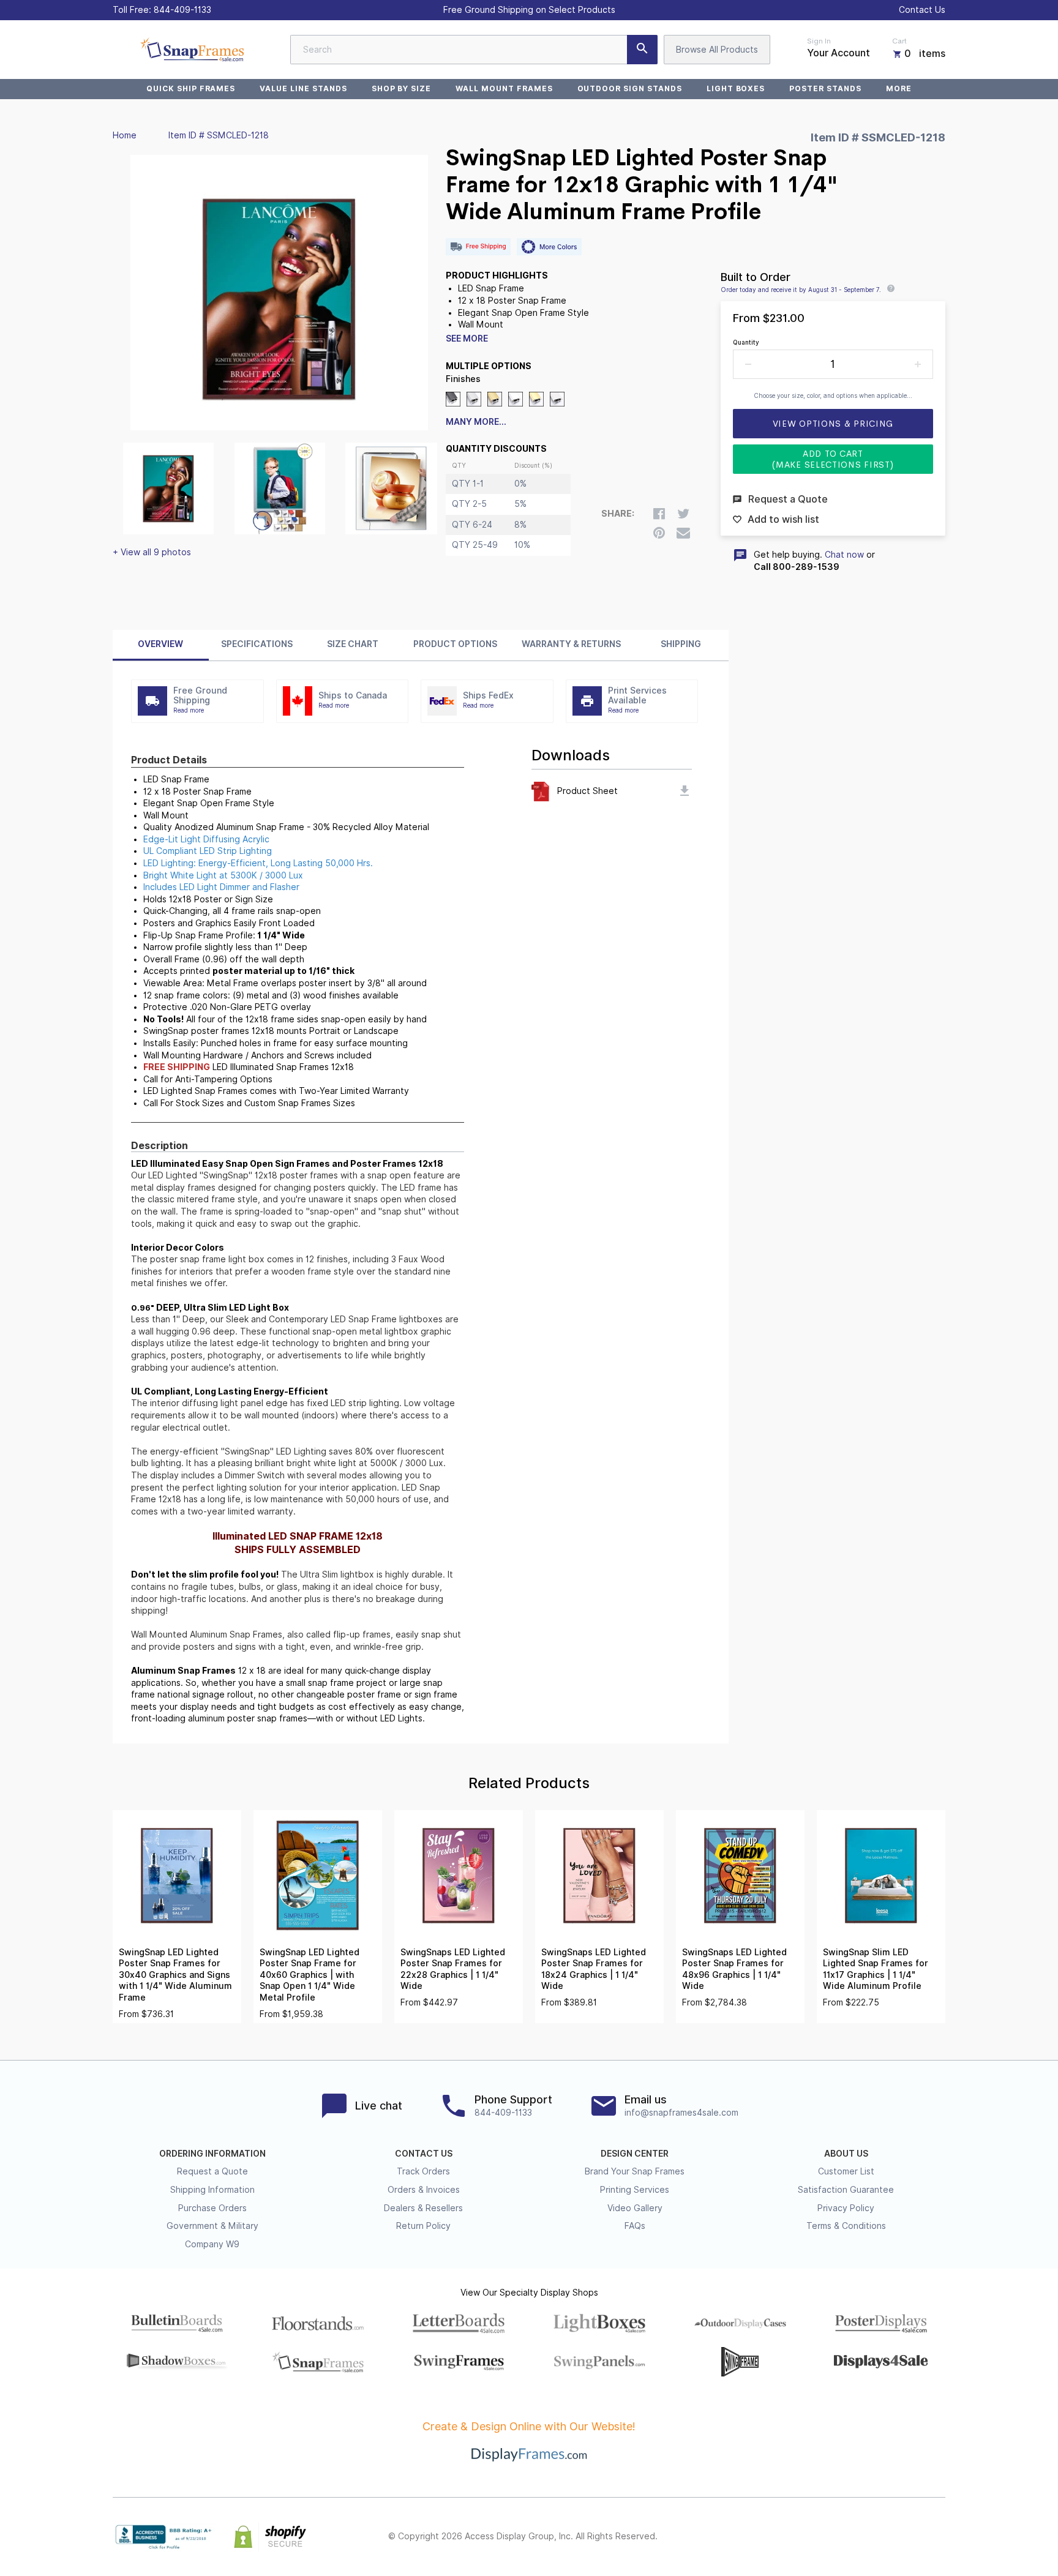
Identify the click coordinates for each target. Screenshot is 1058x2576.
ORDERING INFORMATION (212, 2154)
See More (467, 339)
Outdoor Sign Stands (630, 88)
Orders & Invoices (424, 2190)
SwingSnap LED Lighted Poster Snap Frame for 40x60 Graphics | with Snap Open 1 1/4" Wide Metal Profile (310, 1975)
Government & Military (212, 2226)
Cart (899, 41)
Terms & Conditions (846, 2226)
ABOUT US (846, 2154)
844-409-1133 (182, 10)
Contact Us (922, 10)
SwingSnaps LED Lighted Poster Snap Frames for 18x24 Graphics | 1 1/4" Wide (594, 1969)
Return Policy (423, 2226)
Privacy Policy (846, 2208)
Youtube (938, 2537)
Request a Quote (212, 2171)
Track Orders (423, 2171)
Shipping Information (212, 2190)
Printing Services (635, 2190)
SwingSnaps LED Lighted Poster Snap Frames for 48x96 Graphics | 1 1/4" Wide (734, 1969)
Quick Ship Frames (191, 88)
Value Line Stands (303, 88)
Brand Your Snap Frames (635, 2171)
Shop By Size (402, 88)
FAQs (635, 2226)
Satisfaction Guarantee (846, 2190)
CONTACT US (424, 2154)
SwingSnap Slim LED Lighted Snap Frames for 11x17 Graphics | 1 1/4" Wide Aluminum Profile (876, 1969)
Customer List (846, 2171)
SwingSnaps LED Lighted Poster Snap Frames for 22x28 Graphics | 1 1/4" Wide (453, 1969)
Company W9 (212, 2244)
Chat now (844, 555)
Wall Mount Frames (504, 88)
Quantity (746, 342)
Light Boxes (736, 88)
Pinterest (884, 2537)
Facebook (830, 2537)
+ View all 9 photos (152, 552)
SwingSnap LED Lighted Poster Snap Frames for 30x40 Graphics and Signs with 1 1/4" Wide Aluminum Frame (175, 1975)
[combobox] (474, 50)
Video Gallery (635, 2208)
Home (125, 135)
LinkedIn (911, 2537)
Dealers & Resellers (423, 2208)
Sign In (819, 41)
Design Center (635, 2154)
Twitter (857, 2537)
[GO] (642, 50)
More (899, 88)
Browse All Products (717, 50)
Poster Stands (825, 88)
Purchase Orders (212, 2208)
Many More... (476, 422)
